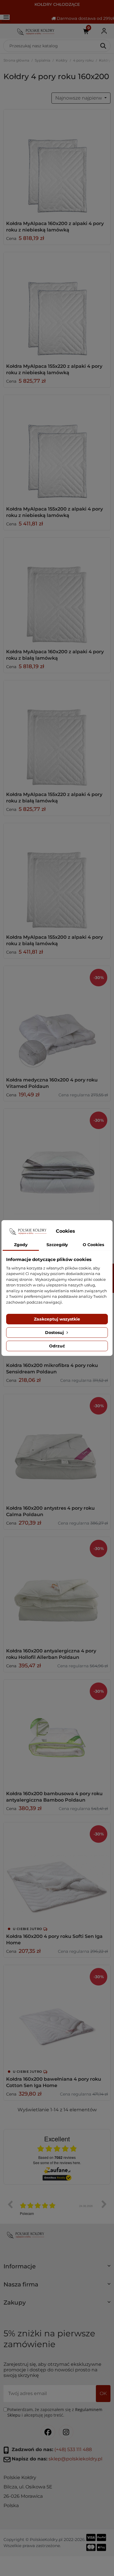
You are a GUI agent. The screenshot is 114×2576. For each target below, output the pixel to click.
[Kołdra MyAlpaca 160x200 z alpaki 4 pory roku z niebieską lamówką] (57, 163)
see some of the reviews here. (57, 2163)
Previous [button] (10, 2204)
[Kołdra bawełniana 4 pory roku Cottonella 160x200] (57, 1162)
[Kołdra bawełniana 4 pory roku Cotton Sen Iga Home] (57, 2018)
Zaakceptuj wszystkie (57, 1319)
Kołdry (62, 60)
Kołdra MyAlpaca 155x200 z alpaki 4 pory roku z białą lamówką (55, 940)
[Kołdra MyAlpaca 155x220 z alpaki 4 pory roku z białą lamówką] (57, 734)
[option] (57, 2209)
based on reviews (57, 2157)
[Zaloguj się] (104, 31)
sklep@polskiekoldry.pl (75, 2459)
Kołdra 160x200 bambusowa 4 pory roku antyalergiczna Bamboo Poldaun (54, 1797)
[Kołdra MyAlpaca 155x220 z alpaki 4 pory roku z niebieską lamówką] (57, 305)
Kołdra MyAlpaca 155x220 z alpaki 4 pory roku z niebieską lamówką (54, 369)
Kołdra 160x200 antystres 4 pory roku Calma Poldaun (50, 1511)
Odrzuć (57, 1346)
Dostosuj (55, 1333)
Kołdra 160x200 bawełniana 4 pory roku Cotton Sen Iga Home (54, 2082)
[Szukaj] (104, 46)
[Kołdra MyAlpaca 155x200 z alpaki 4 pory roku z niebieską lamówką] (57, 448)
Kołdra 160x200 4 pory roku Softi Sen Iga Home (54, 1940)
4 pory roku (83, 60)
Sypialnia (43, 60)
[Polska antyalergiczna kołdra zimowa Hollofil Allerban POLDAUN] (57, 1590)
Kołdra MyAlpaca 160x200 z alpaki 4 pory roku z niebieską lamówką (55, 227)
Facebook (48, 2432)
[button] (57, 2269)
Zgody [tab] (21, 1245)
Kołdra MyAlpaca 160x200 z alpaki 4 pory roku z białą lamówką (55, 655)
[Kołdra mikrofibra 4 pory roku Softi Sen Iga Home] (57, 1875)
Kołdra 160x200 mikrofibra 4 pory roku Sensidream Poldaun (52, 1369)
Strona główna (16, 60)
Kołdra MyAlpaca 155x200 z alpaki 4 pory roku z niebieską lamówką (55, 512)
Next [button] (104, 2204)
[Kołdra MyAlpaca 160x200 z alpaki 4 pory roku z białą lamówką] (57, 591)
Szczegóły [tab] (57, 1245)
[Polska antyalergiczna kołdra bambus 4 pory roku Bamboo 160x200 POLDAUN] (57, 1733)
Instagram (66, 2432)
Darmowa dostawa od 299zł (85, 18)
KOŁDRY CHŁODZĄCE (57, 4)
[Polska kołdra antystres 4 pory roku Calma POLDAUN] (57, 1447)
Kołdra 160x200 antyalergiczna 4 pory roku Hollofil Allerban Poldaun (51, 1654)
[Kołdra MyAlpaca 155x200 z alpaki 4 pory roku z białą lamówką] (57, 876)
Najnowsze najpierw (79, 98)
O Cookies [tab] (93, 1245)
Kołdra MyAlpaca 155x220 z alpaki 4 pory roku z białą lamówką (54, 798)
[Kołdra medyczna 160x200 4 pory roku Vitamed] (57, 1019)
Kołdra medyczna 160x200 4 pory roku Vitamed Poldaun (52, 1083)
